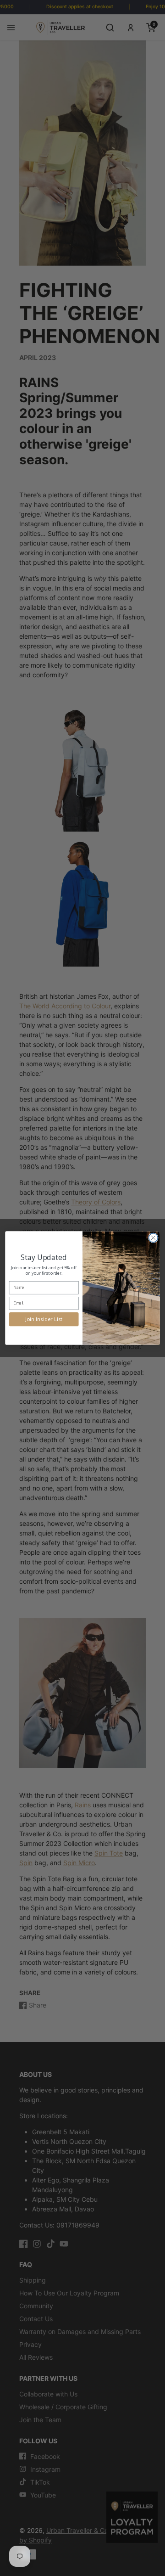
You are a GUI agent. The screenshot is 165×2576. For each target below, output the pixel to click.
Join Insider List (44, 1319)
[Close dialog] (154, 1238)
